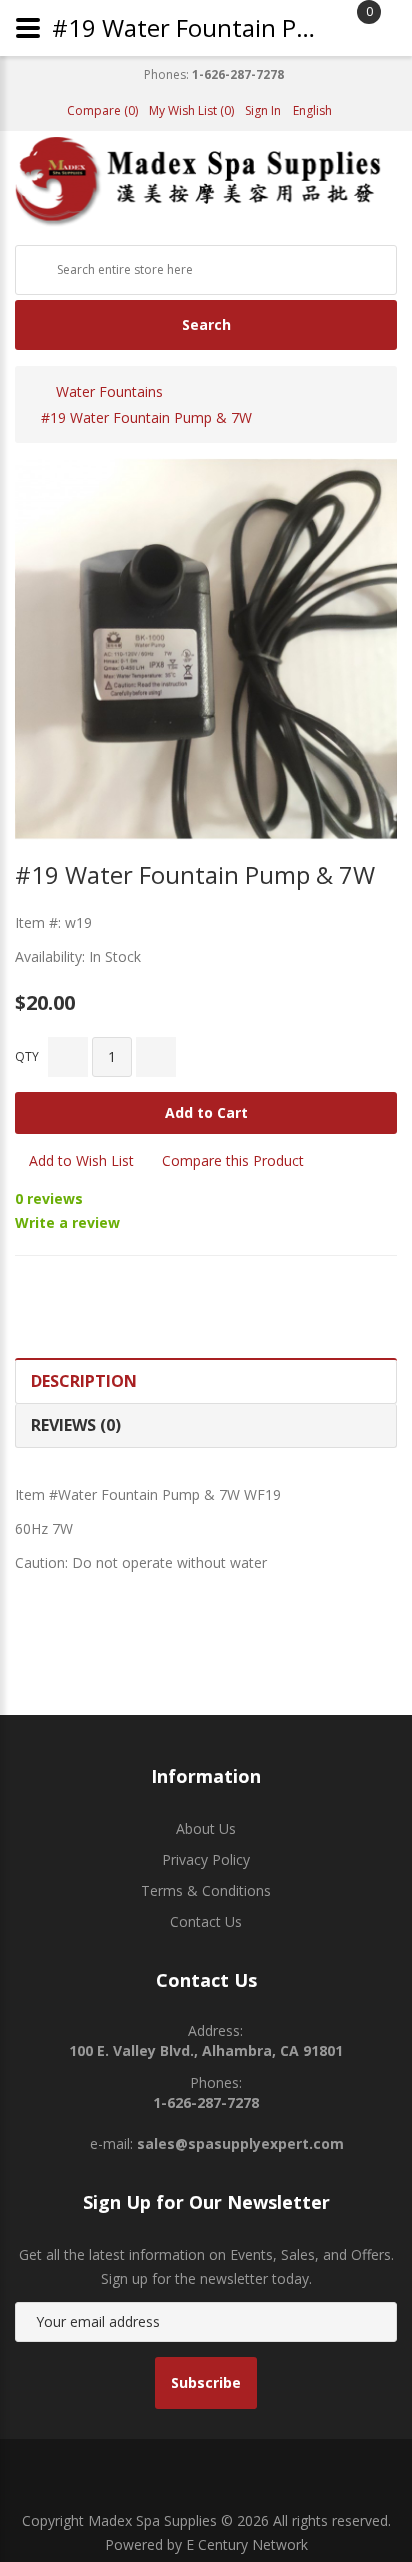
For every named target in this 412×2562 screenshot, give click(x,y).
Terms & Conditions (206, 1890)
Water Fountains (109, 391)
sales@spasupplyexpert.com (240, 2143)
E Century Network (247, 2544)
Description (84, 1381)
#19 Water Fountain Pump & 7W (146, 417)
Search (206, 324)
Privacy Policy (206, 1859)
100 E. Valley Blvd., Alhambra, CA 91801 (206, 2050)
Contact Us (206, 1921)
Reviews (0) (76, 1425)
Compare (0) (102, 111)
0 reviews (49, 1198)
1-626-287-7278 (238, 75)
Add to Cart (206, 1112)
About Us (206, 1828)
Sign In (263, 111)
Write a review (67, 1222)
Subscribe (206, 2382)
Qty (27, 1056)
